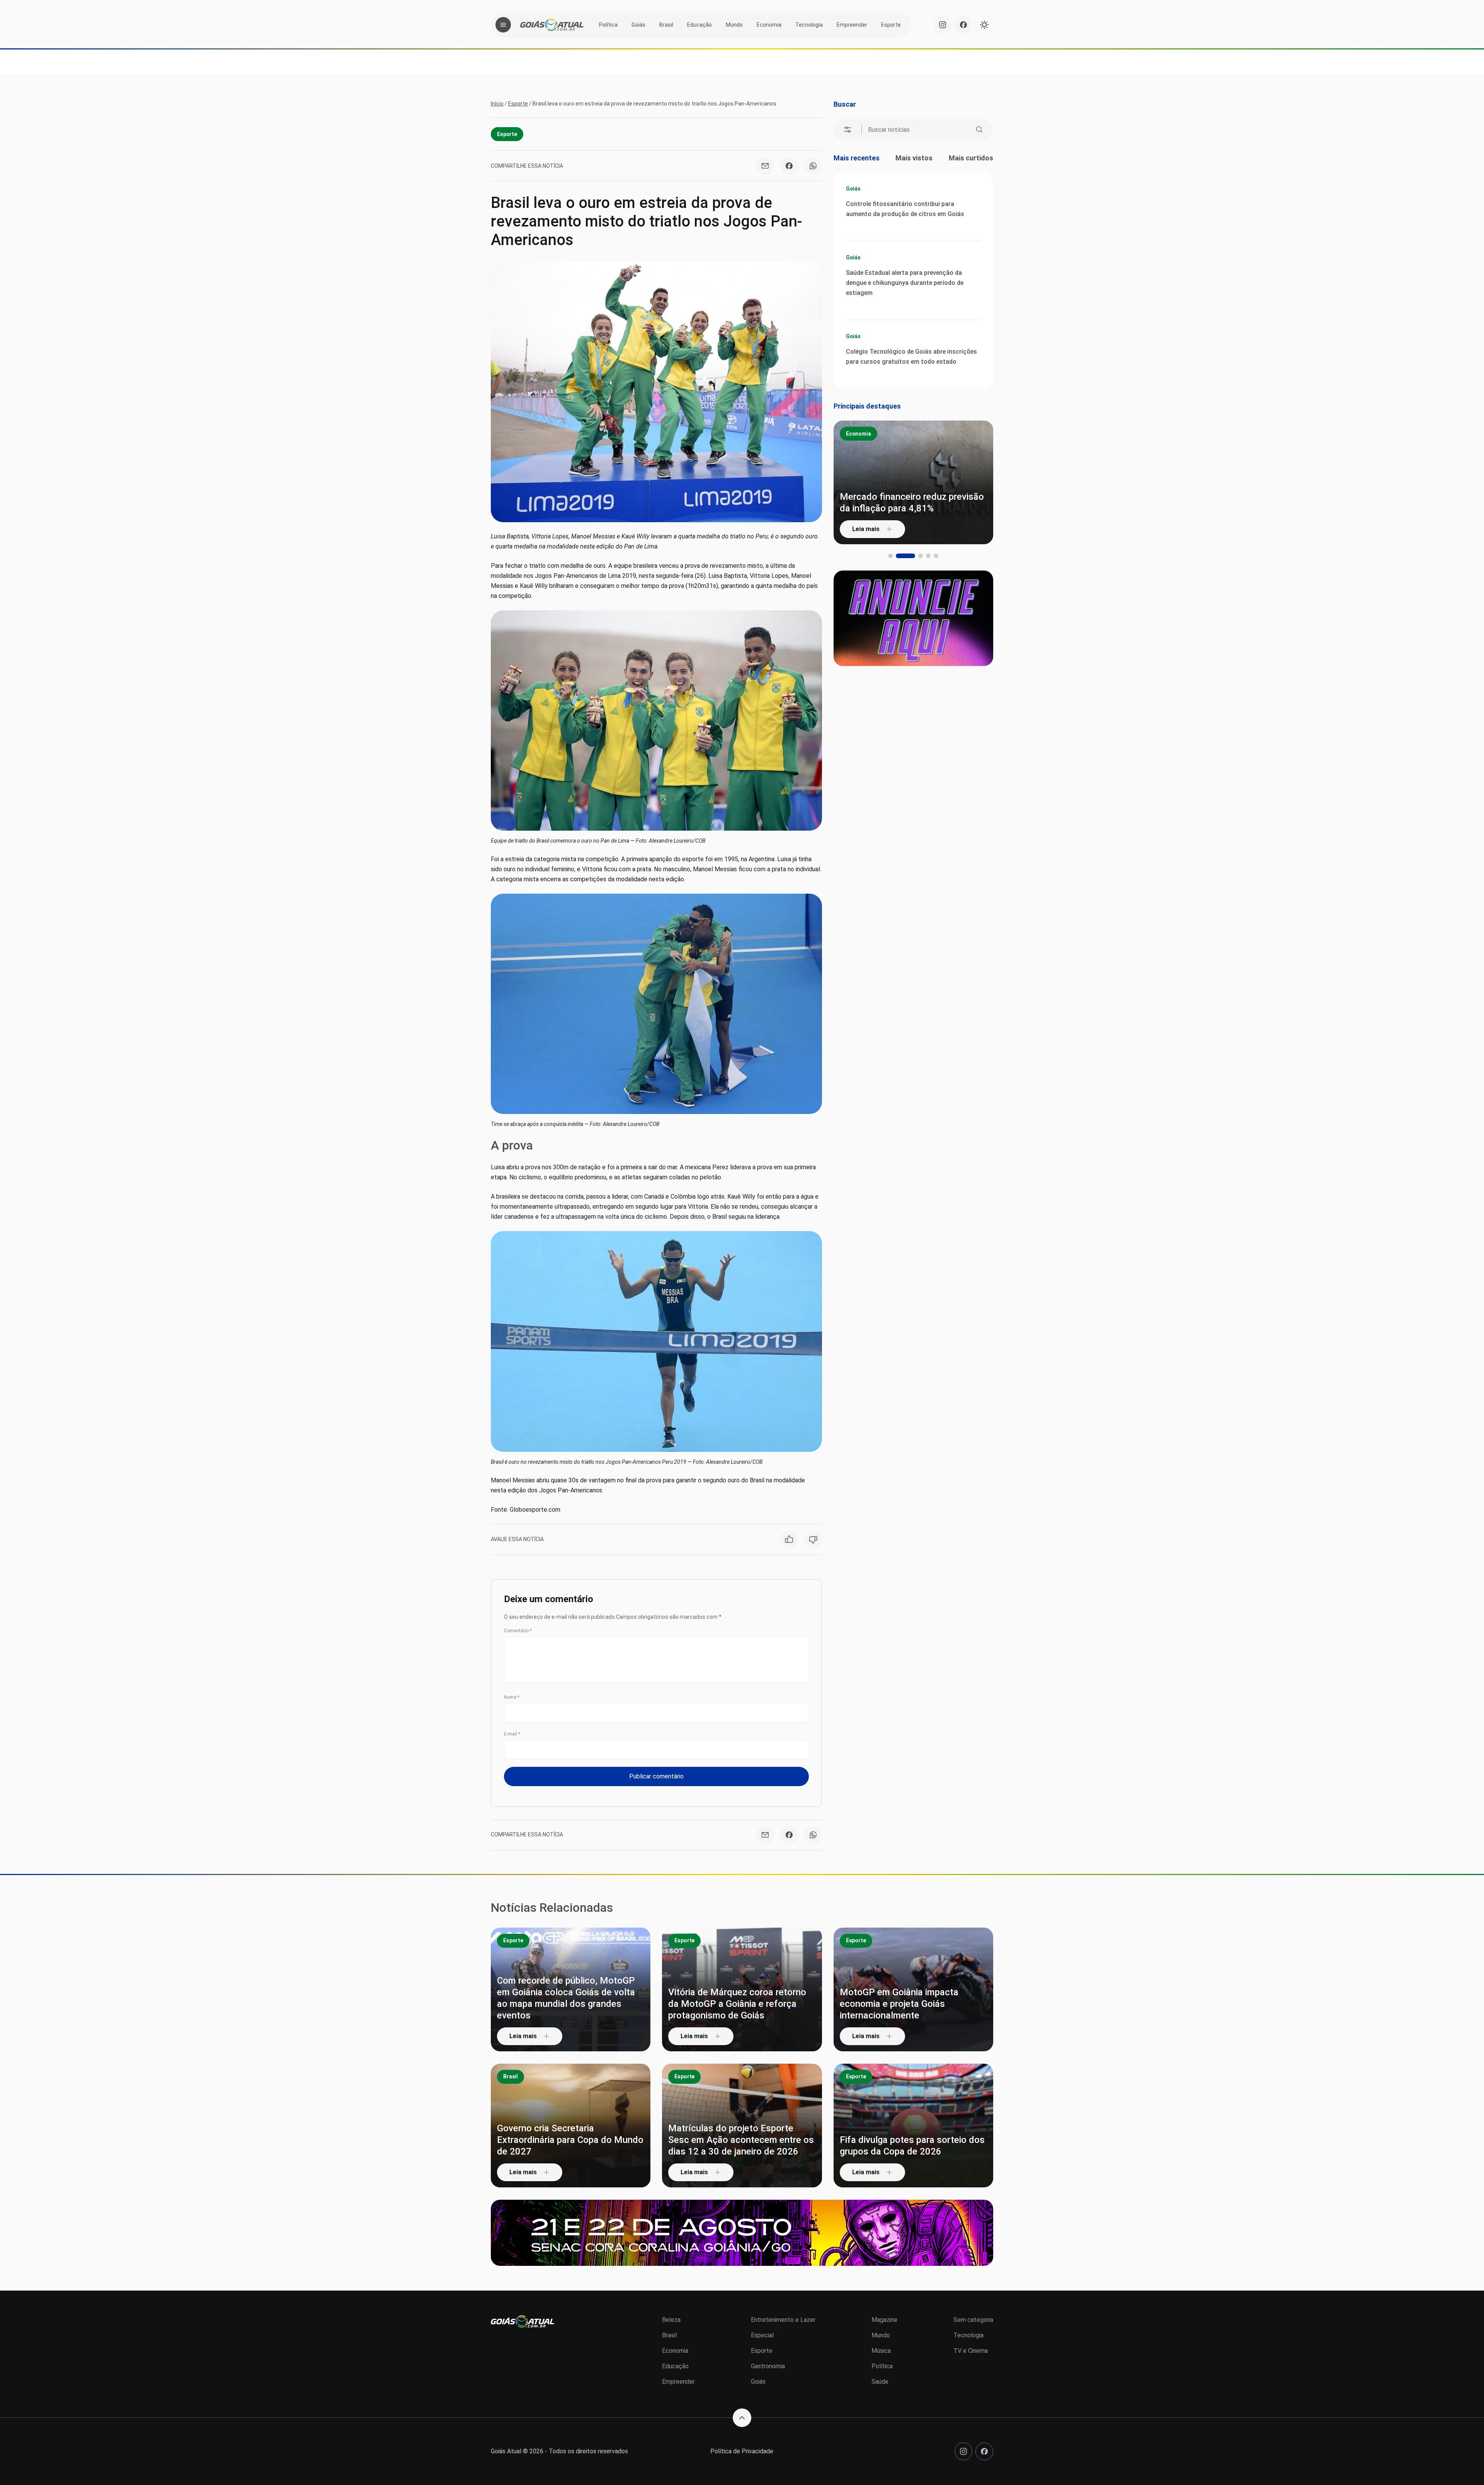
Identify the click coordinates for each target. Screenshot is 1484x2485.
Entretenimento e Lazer (783, 2320)
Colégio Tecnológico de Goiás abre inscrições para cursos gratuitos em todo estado (911, 357)
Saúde (880, 2382)
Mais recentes (857, 158)
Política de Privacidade (742, 2451)
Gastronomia (768, 2366)
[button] (890, 556)
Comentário (518, 1631)
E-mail (512, 1734)
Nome (512, 1697)
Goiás (638, 25)
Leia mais (866, 529)
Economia (769, 25)
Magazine (884, 2320)
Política (608, 25)
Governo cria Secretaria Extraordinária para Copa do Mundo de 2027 (570, 2140)
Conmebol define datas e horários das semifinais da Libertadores (910, 502)
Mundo (734, 25)
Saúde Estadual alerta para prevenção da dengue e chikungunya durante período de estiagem (905, 283)
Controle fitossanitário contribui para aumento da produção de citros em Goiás (905, 209)
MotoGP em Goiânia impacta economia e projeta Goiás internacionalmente (899, 2004)
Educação (699, 25)
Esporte (891, 25)
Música (881, 2351)
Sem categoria (973, 2320)
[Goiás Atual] (552, 25)
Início (497, 104)
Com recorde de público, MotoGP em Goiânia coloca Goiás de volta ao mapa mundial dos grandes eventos (566, 1998)
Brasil (666, 25)
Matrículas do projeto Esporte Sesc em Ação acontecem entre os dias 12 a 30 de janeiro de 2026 (741, 2140)
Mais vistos (914, 158)
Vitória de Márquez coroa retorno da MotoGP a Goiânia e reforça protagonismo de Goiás (737, 2004)
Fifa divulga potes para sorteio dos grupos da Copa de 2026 (912, 2146)
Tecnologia (809, 25)
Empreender (852, 25)
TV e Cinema (971, 2351)
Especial (762, 2335)
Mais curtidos (971, 158)
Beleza (671, 2320)
